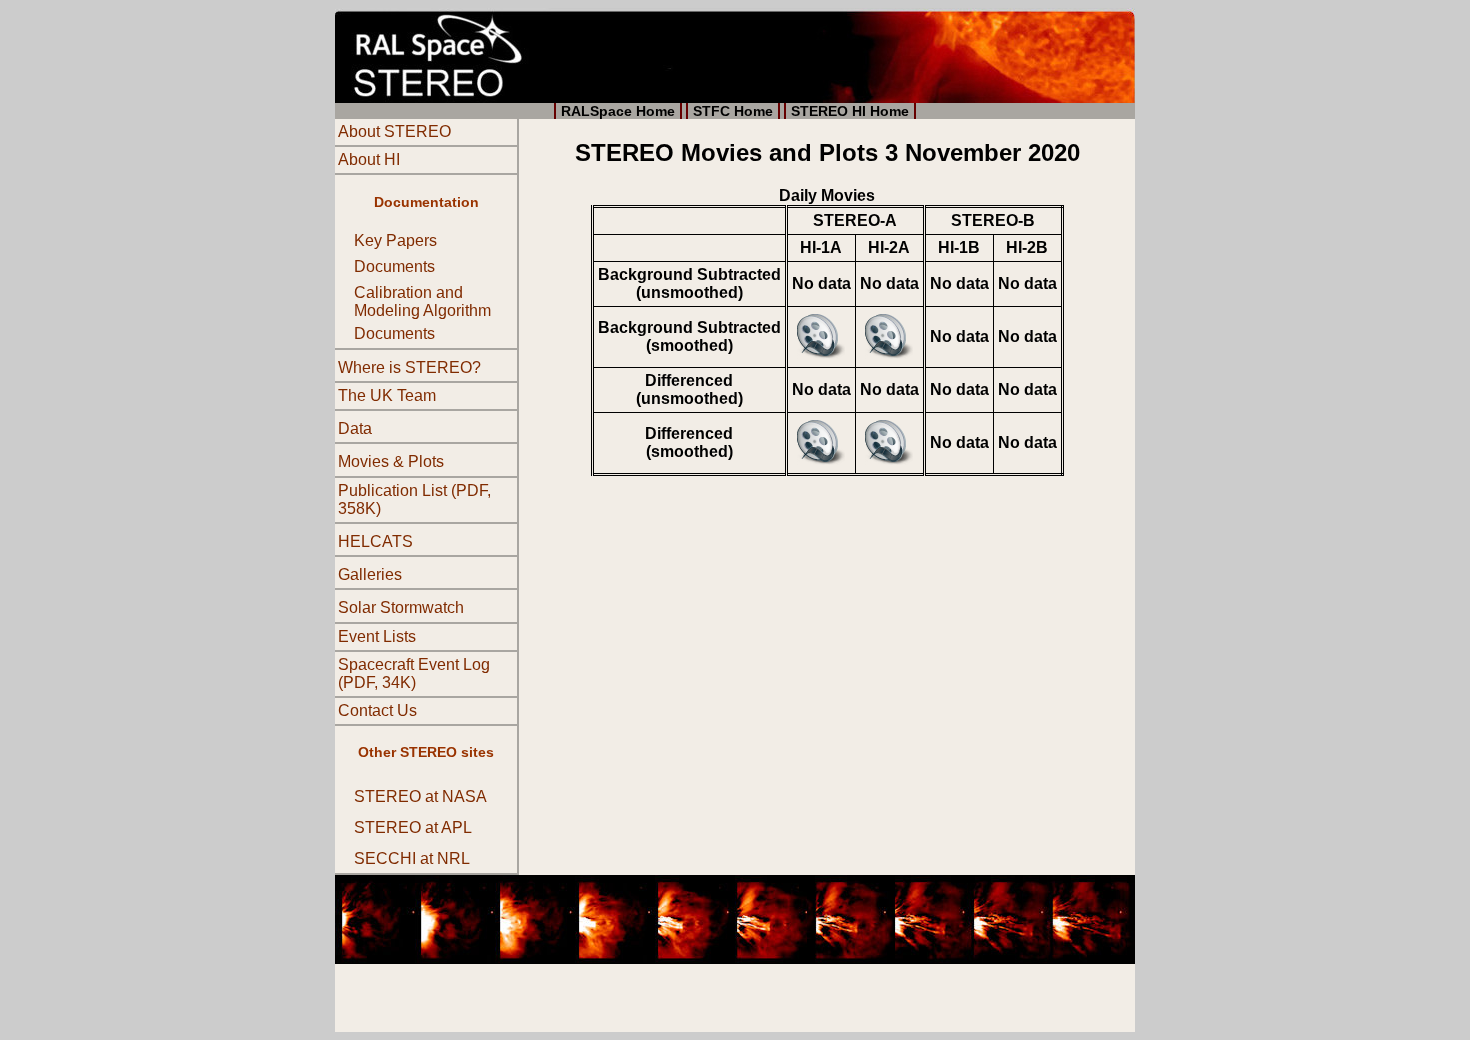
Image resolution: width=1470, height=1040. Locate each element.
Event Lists (377, 636)
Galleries (370, 574)
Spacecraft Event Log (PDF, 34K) (414, 673)
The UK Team (387, 395)
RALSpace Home (618, 111)
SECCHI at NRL (412, 859)
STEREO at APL (413, 827)
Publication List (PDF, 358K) (414, 499)
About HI (369, 159)
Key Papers (395, 240)
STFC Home (733, 111)
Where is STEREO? (409, 367)
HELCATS (375, 541)
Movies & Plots (391, 462)
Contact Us (377, 710)
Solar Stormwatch (401, 608)
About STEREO (394, 131)
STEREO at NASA (420, 796)
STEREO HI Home (850, 111)
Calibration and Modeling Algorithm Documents (422, 313)
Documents (394, 266)
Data (355, 428)
